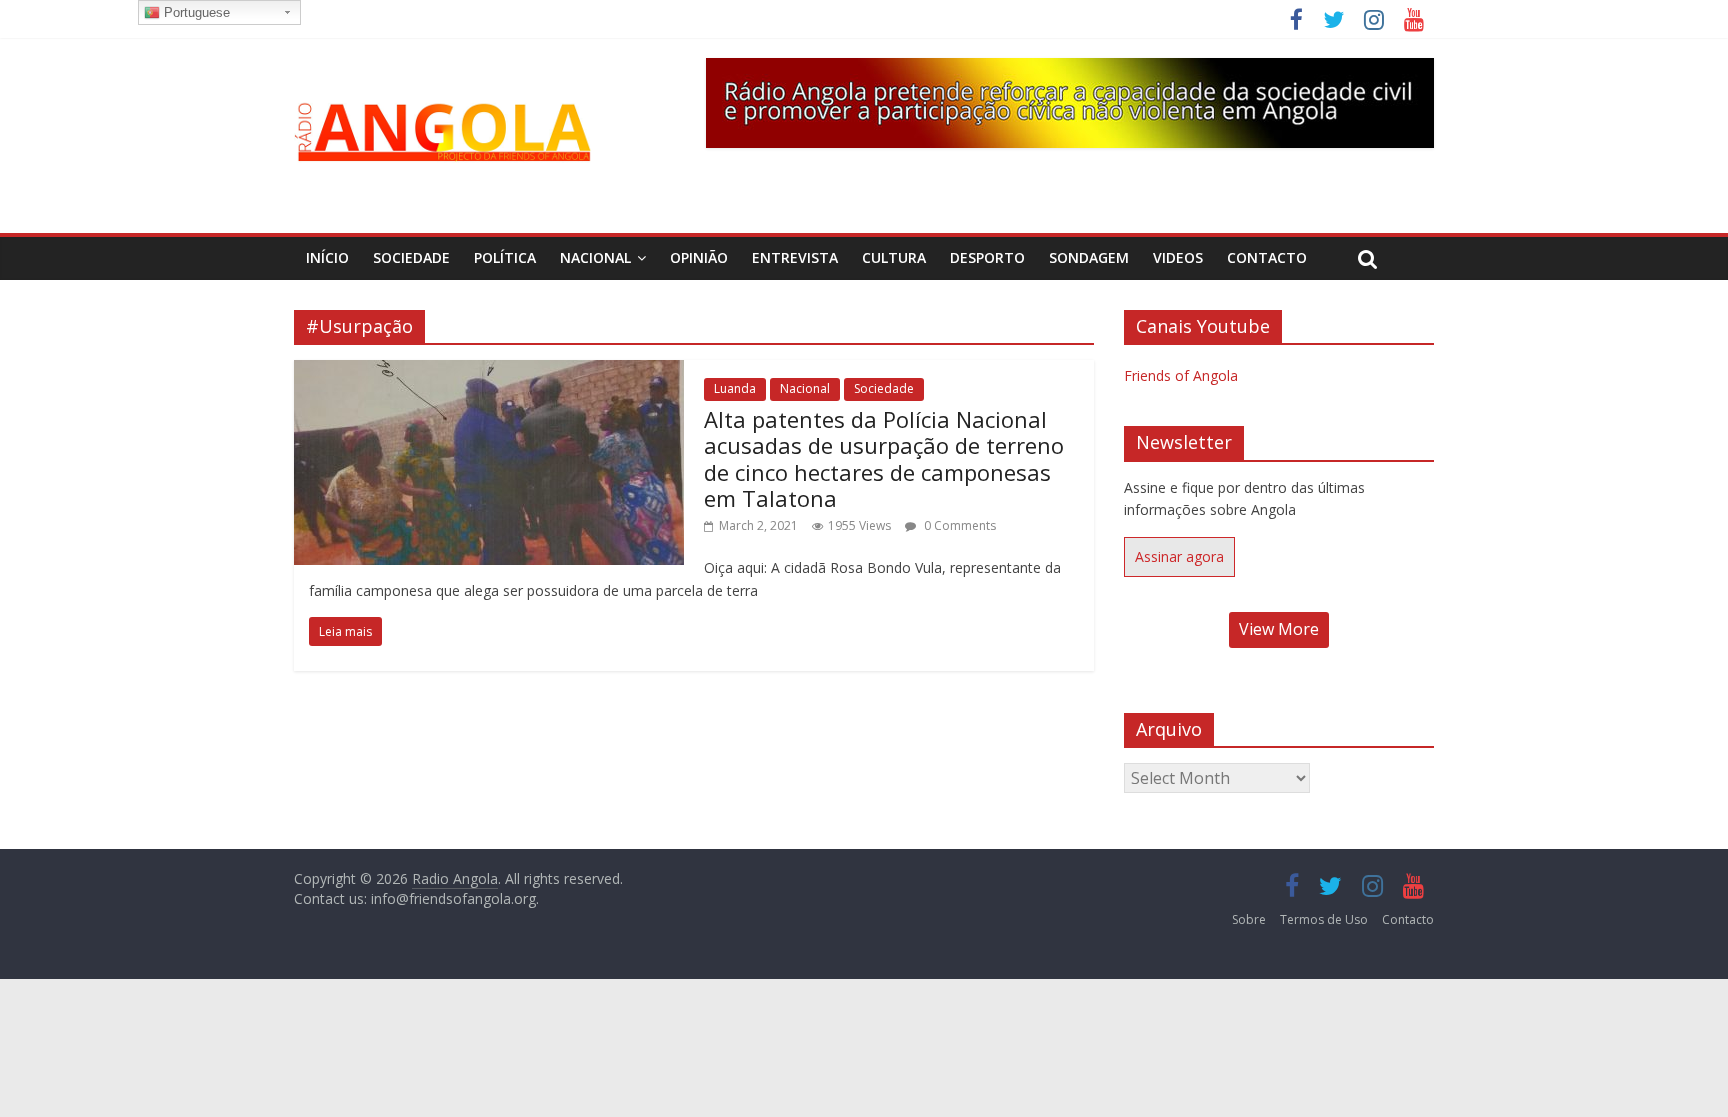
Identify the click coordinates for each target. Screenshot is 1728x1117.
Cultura (894, 257)
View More (1279, 629)
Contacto (1267, 257)
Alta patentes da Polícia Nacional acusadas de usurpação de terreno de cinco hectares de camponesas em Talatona (884, 458)
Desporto (987, 257)
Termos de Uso (1324, 919)
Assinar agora (1179, 556)
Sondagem (1089, 257)
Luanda (735, 388)
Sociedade (411, 257)
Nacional (595, 257)
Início (327, 257)
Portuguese (195, 12)
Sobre (1249, 919)
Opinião (699, 257)
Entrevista (795, 257)
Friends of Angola (1181, 375)
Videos (1178, 257)
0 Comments (958, 525)
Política (505, 257)
